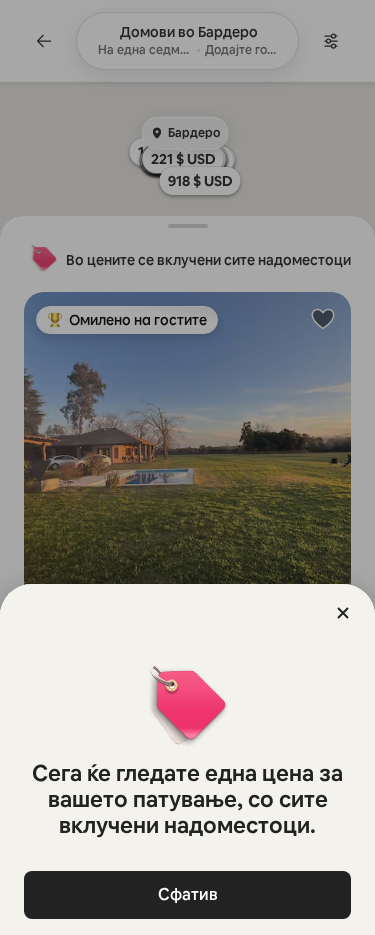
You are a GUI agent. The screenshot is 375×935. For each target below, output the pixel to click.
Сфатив (188, 894)
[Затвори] (343, 613)
